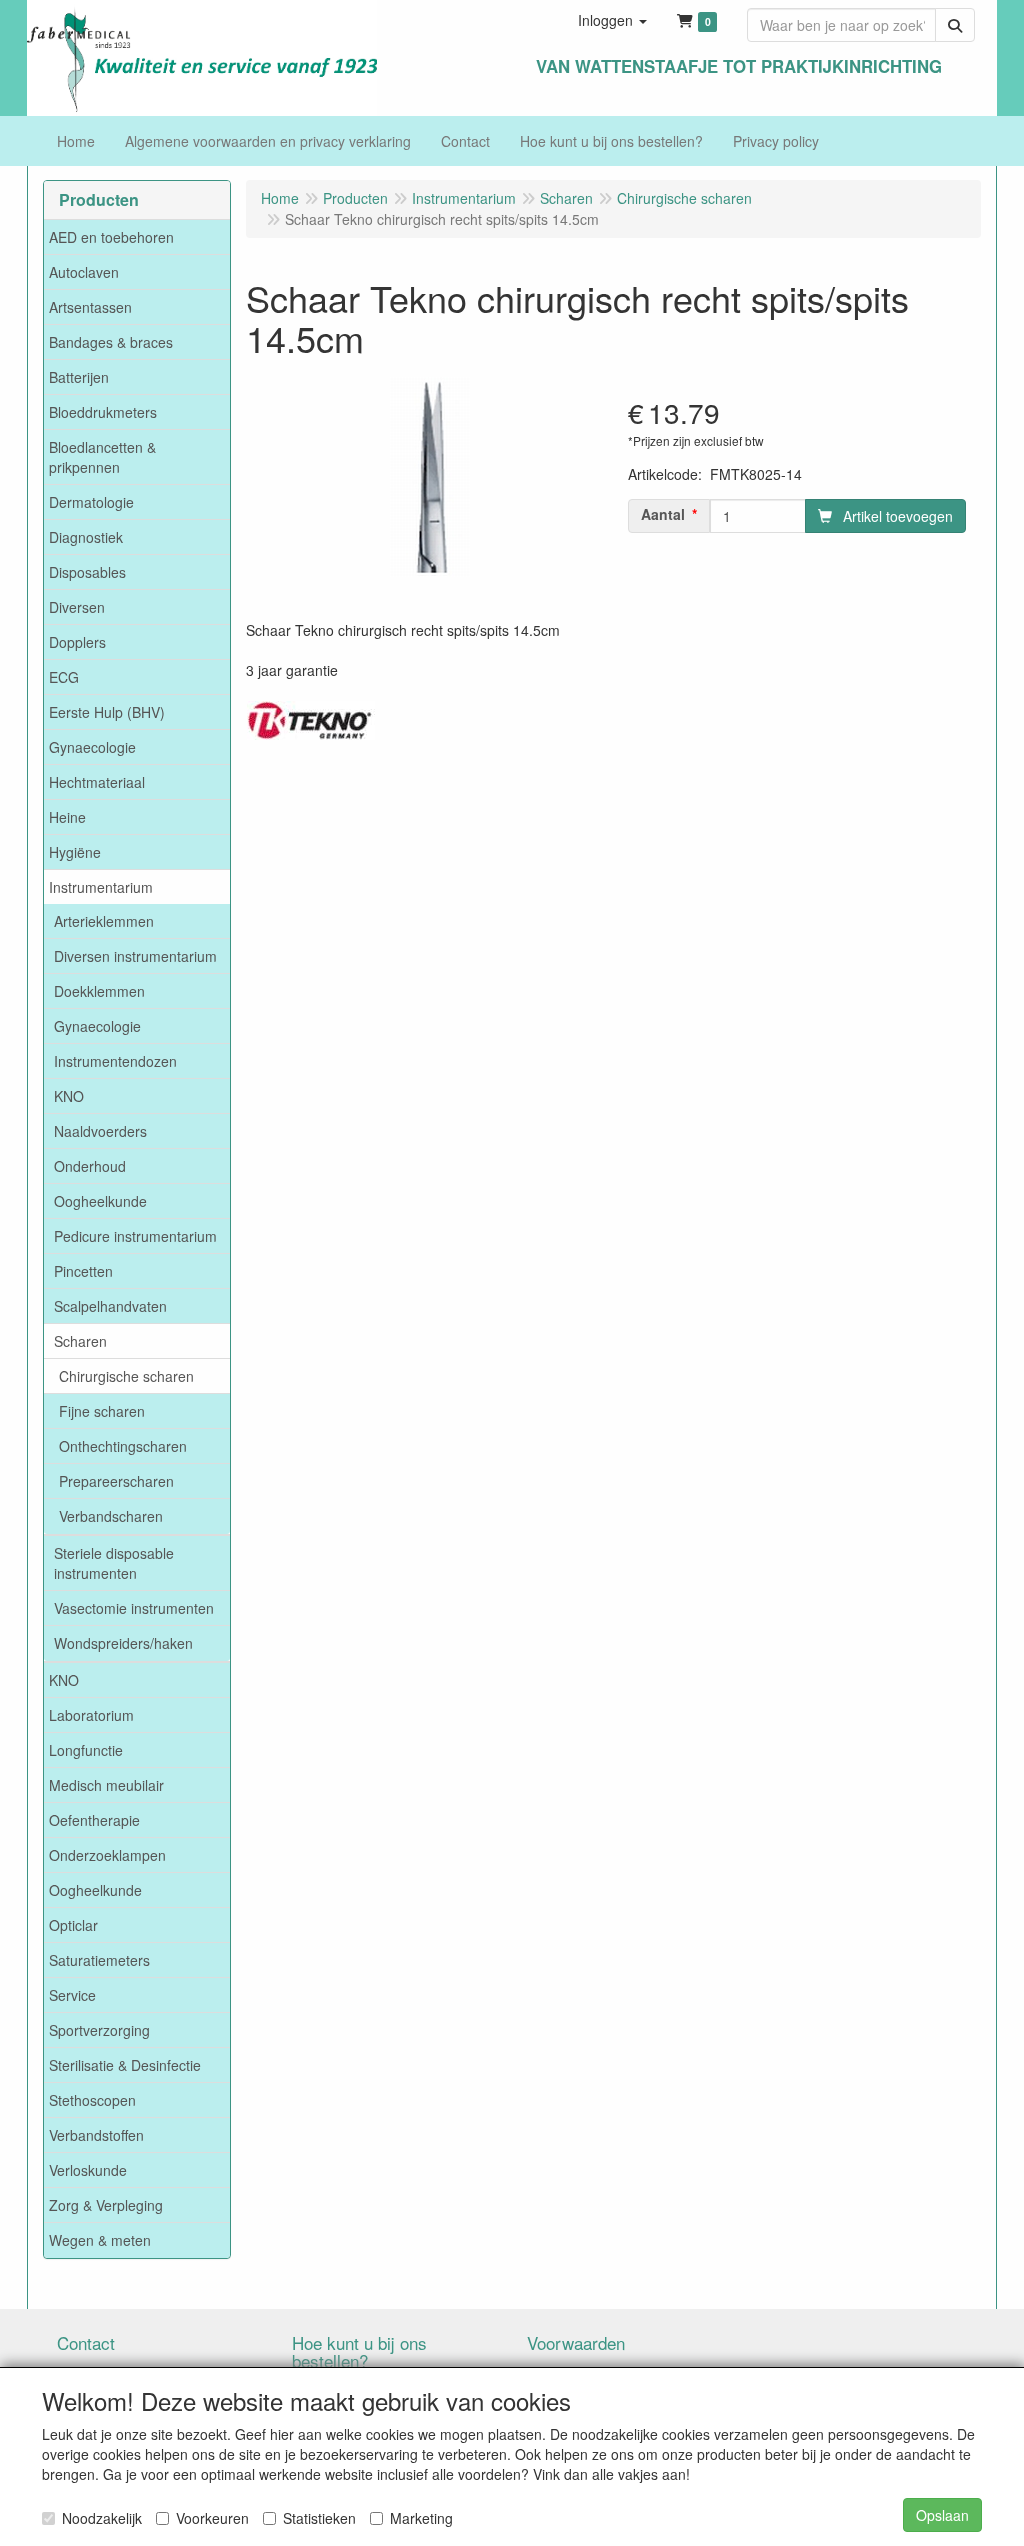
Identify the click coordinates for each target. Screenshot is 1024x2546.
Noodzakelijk (102, 2518)
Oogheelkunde (100, 1201)
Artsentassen (90, 307)
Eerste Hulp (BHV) (107, 712)
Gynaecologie (92, 747)
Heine (67, 817)
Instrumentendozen (115, 1061)
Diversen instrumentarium (135, 956)
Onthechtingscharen (123, 1446)
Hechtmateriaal (97, 782)
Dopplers (77, 642)
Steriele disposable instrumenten (114, 1563)
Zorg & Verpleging (106, 2205)
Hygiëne (75, 852)
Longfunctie (86, 1750)
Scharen (80, 1341)
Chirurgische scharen (126, 1376)
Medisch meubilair (106, 1785)
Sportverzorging (99, 2030)
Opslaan (942, 2515)
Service (72, 1995)
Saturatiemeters (99, 1960)
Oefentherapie (94, 1820)
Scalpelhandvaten (110, 1306)
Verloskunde (88, 2170)
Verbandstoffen (96, 2135)
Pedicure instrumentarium (135, 1236)
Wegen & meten (100, 2240)
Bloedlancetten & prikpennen (102, 457)
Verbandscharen (111, 1516)
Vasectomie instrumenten (134, 1608)
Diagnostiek (86, 537)
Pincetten (83, 1271)
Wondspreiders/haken (123, 1643)
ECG (64, 677)
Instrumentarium (101, 887)
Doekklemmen (99, 991)
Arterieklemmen (104, 921)
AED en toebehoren (111, 237)
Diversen (77, 607)
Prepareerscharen (116, 1481)
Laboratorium (91, 1715)
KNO (69, 1096)
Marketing (421, 2518)
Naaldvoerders (100, 1131)
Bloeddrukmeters (103, 412)
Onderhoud (90, 1166)
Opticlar (73, 1925)
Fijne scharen (102, 1411)
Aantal (663, 514)
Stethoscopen (92, 2100)
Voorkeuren (212, 2518)
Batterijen (79, 377)
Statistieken (319, 2518)
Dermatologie (91, 502)
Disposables (87, 572)
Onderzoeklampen (107, 1855)
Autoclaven (84, 272)
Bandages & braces (111, 342)
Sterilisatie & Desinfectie (125, 2065)
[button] (612, 20)
